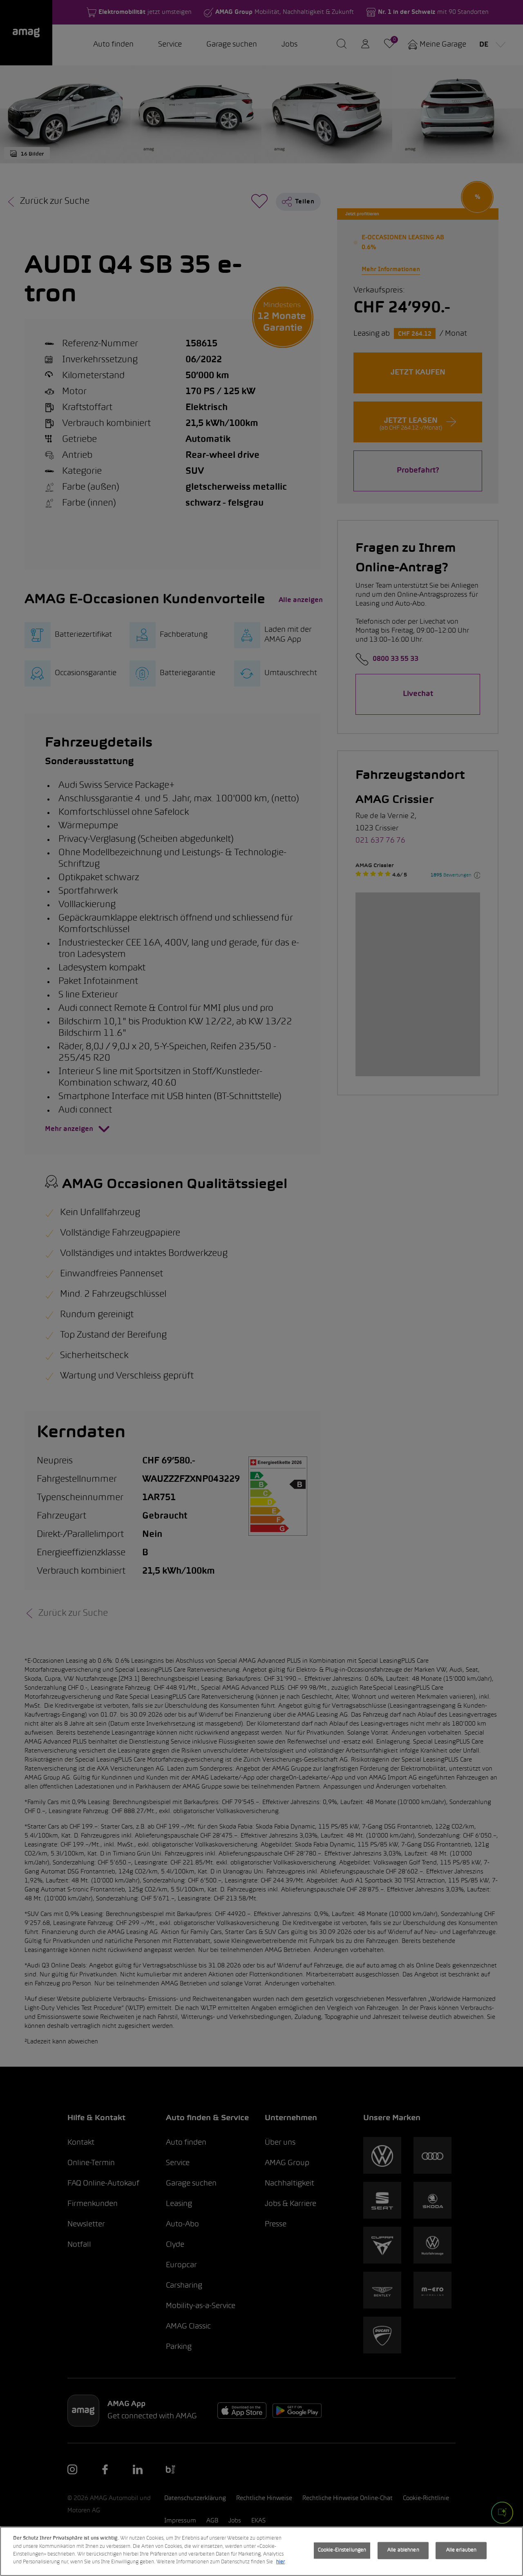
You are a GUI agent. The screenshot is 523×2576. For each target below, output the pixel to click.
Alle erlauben (462, 2550)
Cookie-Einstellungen (342, 2550)
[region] (261, 2551)
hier (280, 2562)
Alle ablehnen (403, 2550)
